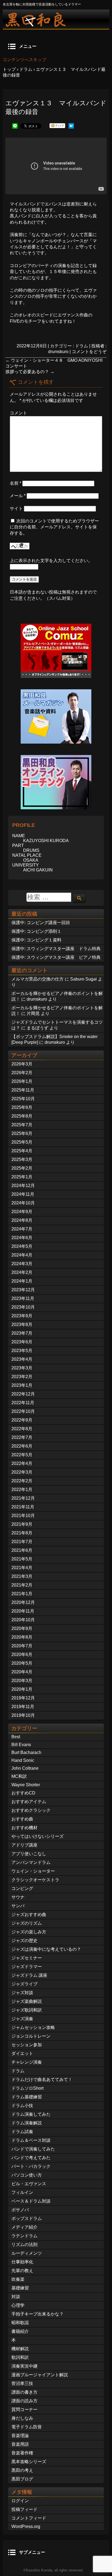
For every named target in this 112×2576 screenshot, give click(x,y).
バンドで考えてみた (31, 2158)
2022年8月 (22, 1429)
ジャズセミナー (27, 1958)
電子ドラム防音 (27, 2427)
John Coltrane (25, 1768)
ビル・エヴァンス (29, 2184)
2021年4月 (22, 1568)
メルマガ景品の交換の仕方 (38, 979)
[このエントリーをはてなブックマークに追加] (71, 127)
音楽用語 (20, 2444)
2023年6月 (22, 1342)
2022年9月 (22, 1420)
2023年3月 (22, 1368)
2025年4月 (22, 1151)
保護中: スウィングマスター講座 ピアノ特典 (56, 957)
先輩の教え (22, 2271)
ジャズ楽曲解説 (27, 2001)
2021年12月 (23, 1498)
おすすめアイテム (29, 1802)
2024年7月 (22, 1229)
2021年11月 (23, 1507)
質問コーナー (24, 2410)
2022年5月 (22, 1455)
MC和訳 (19, 1776)
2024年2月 (22, 1272)
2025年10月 (23, 1099)
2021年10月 (23, 1516)
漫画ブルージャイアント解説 (40, 2375)
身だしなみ (22, 2418)
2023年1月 (22, 1385)
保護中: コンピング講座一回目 (41, 923)
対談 (16, 2297)
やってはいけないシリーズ (38, 1836)
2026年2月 (22, 1073)
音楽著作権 (22, 2453)
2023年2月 (22, 1377)
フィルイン (22, 2192)
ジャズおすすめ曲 (29, 1914)
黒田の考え (22, 2470)
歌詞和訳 (20, 2357)
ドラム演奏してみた (31, 2114)
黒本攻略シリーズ (29, 2462)
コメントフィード (29, 2518)
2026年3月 (22, 1064)
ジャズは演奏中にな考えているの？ (46, 1949)
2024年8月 (22, 1220)
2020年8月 (22, 1637)
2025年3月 (22, 1159)
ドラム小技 (22, 2106)
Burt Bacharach (26, 1752)
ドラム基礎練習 (27, 2097)
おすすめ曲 (22, 1819)
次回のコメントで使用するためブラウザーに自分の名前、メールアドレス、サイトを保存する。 (54, 527)
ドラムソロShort (27, 2088)
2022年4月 (22, 1463)
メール (18, 496)
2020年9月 (22, 1628)
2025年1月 (22, 1177)
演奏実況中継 (24, 2366)
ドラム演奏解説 (27, 2123)
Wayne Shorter (26, 1785)
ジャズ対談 (22, 1993)
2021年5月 (22, 1559)
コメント (18, 413)
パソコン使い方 (27, 2175)
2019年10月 (23, 1715)
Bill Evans (21, 1745)
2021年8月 (22, 1533)
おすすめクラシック (31, 1810)
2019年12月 (23, 1698)
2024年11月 (23, 1194)
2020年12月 (23, 1602)
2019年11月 (23, 1707)
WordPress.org (26, 2526)
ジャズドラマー (27, 1967)
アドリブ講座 (24, 1845)
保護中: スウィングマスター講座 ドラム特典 (56, 949)
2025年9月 (22, 1107)
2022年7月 (22, 1437)
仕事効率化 (22, 2262)
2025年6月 (22, 1133)
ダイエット (22, 2053)
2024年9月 (22, 1212)
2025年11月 (23, 1090)
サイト (16, 508)
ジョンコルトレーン (31, 2036)
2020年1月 (22, 1689)
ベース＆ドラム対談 (31, 2201)
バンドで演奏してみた (33, 2149)
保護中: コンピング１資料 (36, 940)
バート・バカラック (31, 2166)
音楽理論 (20, 2436)
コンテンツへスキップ (24, 60)
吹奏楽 (18, 2279)
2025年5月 (22, 1142)
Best (16, 1737)
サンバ (18, 1906)
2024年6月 (22, 1238)
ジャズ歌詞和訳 (27, 2010)
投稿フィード (24, 2509)
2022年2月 (22, 1481)
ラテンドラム (24, 2236)
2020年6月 (22, 1655)
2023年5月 (22, 1351)
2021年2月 (22, 1585)
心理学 (18, 2305)
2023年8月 (22, 1325)
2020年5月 (22, 1663)
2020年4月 (22, 1672)
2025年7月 (22, 1125)
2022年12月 (23, 1394)
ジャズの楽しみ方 (29, 1932)
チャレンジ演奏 (27, 2062)
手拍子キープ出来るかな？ (38, 2314)
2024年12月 (23, 1186)
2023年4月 (22, 1359)
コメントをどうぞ (89, 352)
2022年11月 (23, 1403)
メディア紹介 (24, 2227)
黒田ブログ (22, 2479)
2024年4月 (22, 1255)
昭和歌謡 (20, 2323)
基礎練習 (20, 2288)
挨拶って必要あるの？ (30, 372)
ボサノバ (20, 2210)
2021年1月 (22, 1594)
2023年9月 (22, 1316)
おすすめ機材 (24, 1828)
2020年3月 (22, 1681)
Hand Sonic (23, 1760)
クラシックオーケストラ (35, 1880)
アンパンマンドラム (31, 1862)
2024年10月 (23, 1203)
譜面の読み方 (24, 2401)
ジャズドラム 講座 (29, 1975)
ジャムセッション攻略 (33, 2027)
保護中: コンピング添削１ (36, 931)
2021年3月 (22, 1576)
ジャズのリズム (27, 1923)
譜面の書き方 (24, 2392)
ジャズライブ (24, 1984)
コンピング (22, 1888)
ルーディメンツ (27, 2253)
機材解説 (20, 2349)
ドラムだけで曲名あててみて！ (42, 2079)
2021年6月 (22, 1550)
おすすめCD (23, 1793)
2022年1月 (22, 1490)
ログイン (20, 2501)
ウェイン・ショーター (33, 1871)
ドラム (82, 346)
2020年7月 (22, 1646)
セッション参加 (27, 2045)
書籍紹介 (20, 2331)
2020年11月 (23, 1611)
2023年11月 (23, 1298)
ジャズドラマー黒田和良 (56, 19)
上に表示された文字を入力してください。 (51, 561)
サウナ (18, 1897)
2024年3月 (22, 1264)
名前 (15, 483)
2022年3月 (22, 1472)
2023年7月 (22, 1333)
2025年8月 (22, 1116)
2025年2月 (22, 1168)
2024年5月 (22, 1246)
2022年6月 (22, 1446)
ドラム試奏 (22, 2132)
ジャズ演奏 (22, 2019)
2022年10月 (23, 1411)
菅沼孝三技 (22, 2383)
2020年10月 (23, 1620)
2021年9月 (22, 1524)
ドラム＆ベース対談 (31, 2140)
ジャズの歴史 (24, 1941)
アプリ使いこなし (29, 1854)
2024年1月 (22, 1281)
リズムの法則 (24, 2245)
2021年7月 (22, 1542)
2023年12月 (23, 1290)
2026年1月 (22, 1081)
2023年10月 (23, 1307)
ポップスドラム (27, 2218)
